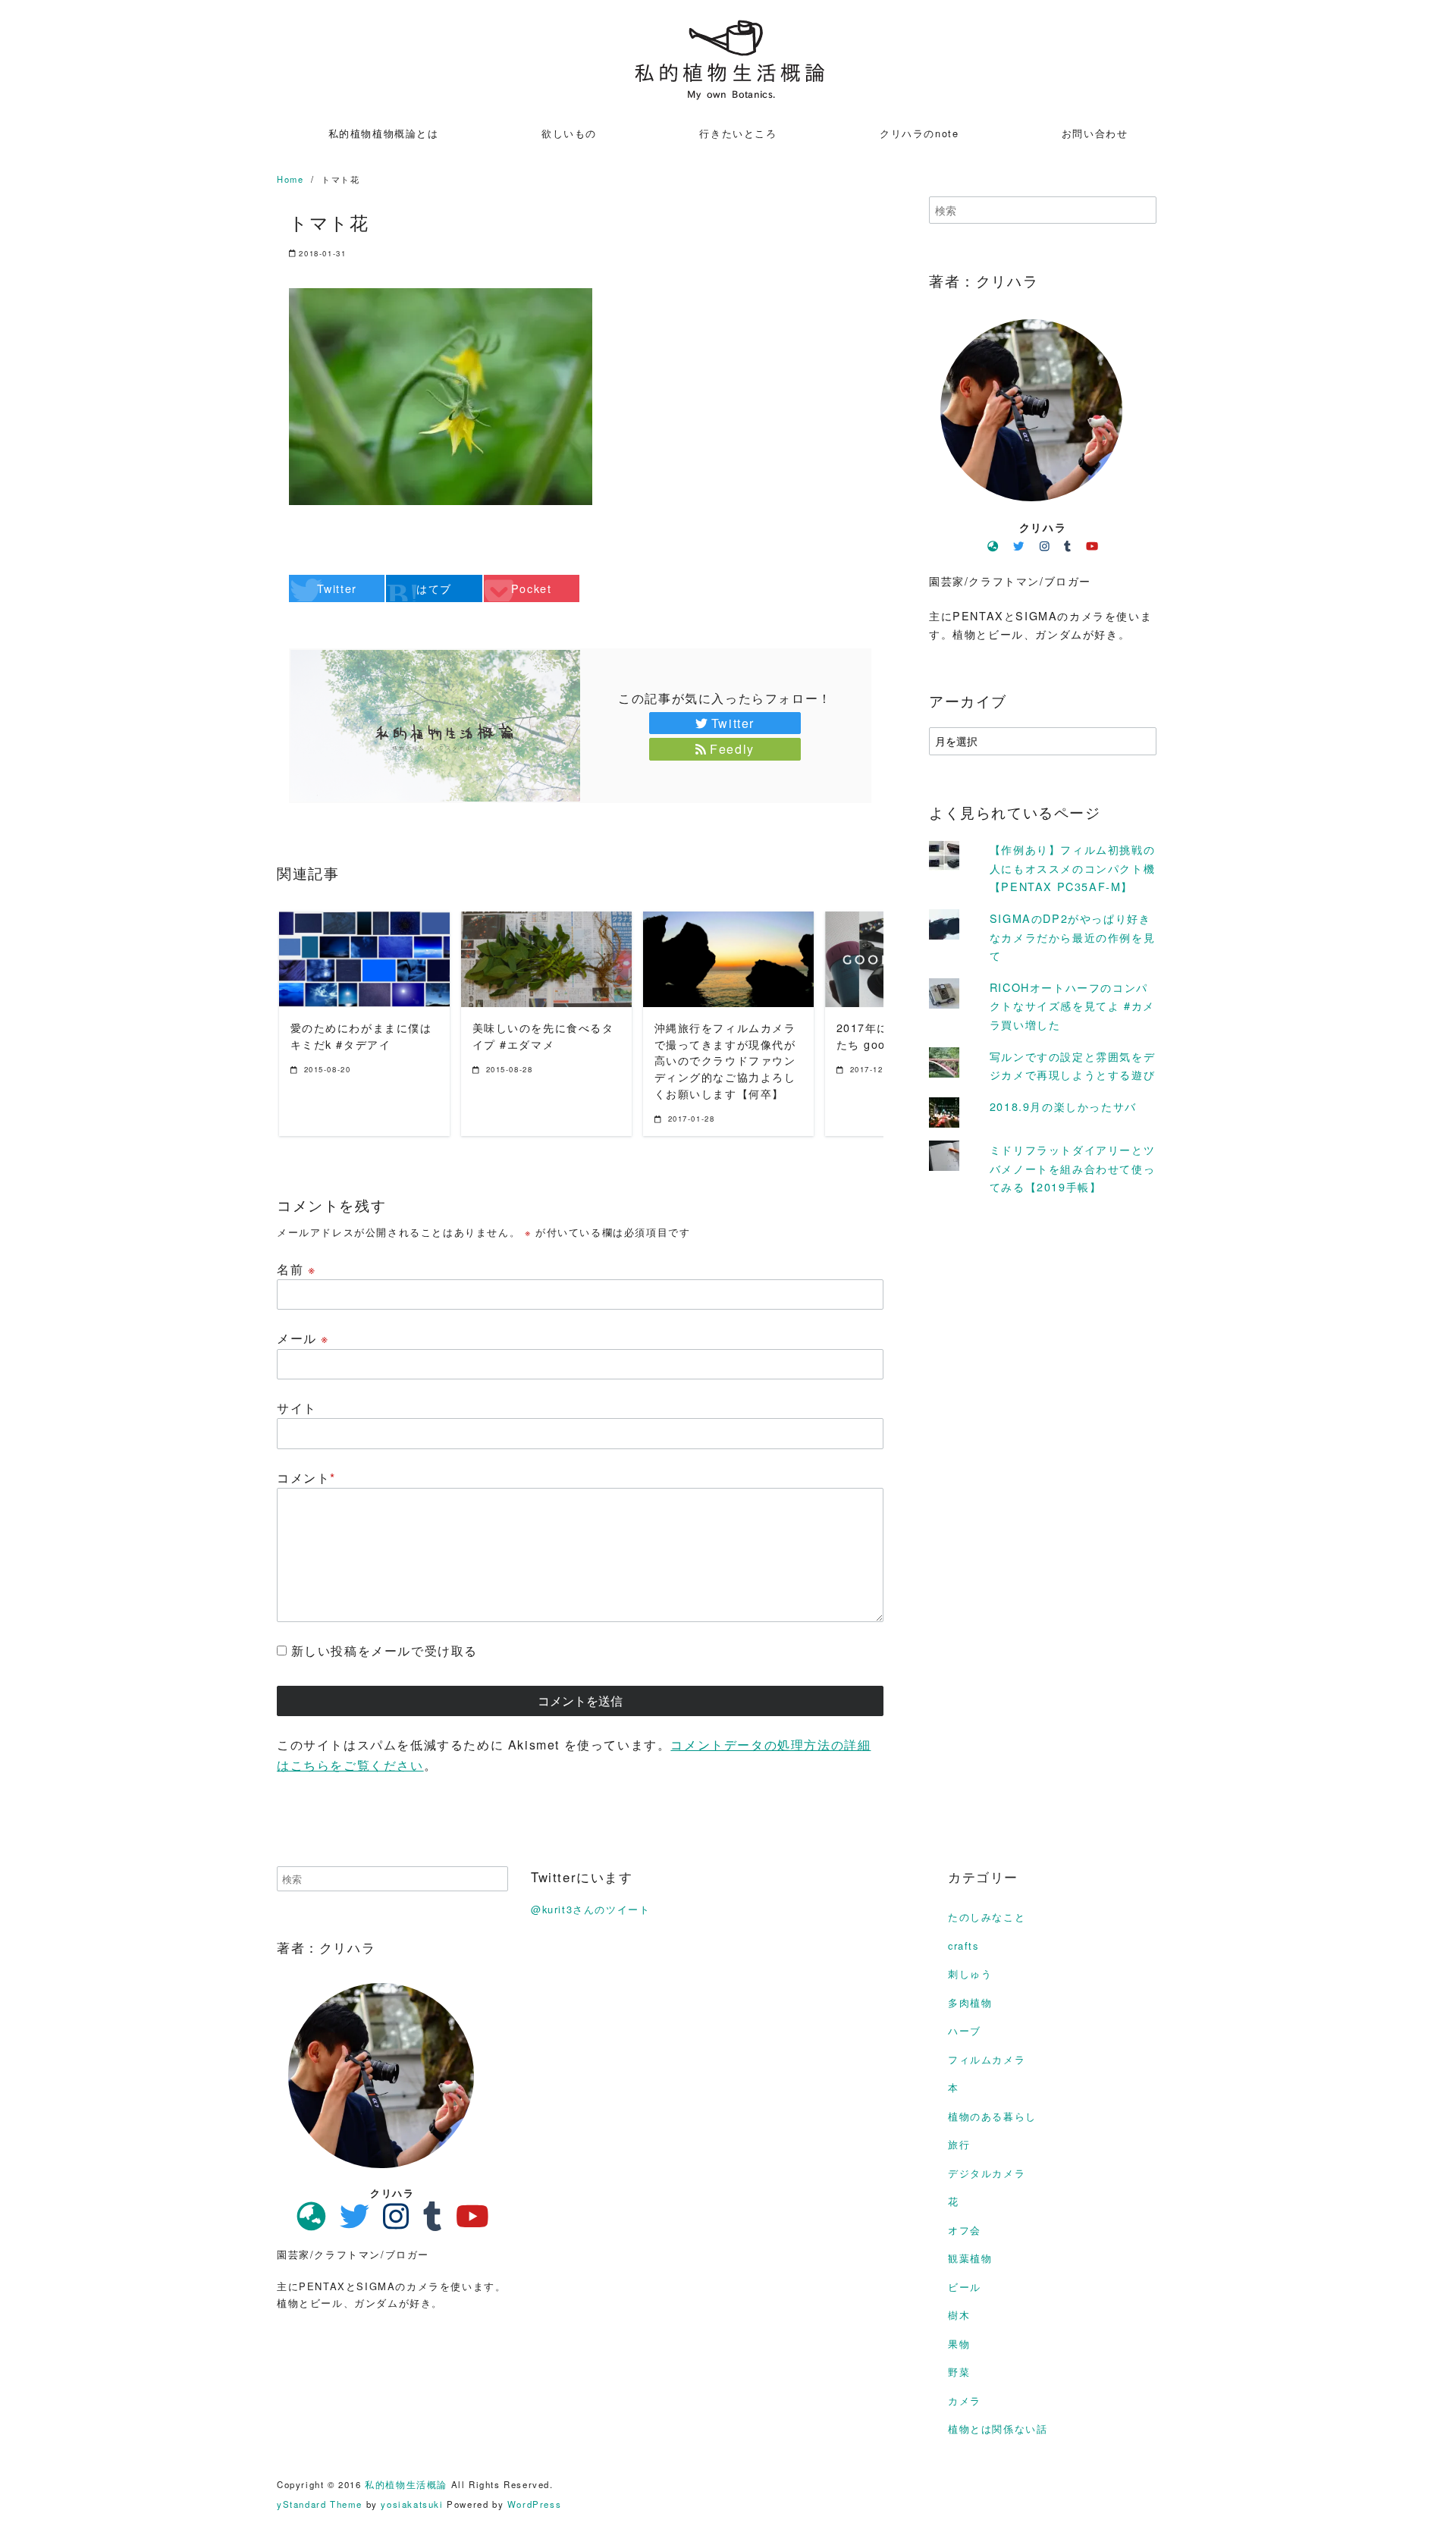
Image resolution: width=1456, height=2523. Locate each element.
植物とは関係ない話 (998, 2429)
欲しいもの (569, 133)
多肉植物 (970, 2002)
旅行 (959, 2144)
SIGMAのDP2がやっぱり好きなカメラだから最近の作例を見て (1072, 936)
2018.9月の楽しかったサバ (1063, 1105)
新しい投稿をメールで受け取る (384, 1651)
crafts (963, 1946)
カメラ (965, 2401)
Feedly (732, 749)
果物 (959, 2344)
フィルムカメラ (987, 2059)
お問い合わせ (1095, 133)
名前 (296, 1269)
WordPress (534, 2504)
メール (303, 1338)
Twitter (733, 723)
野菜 (959, 2372)
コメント (306, 1478)
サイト (297, 1408)
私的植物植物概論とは (384, 133)
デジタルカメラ (987, 2173)
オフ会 (965, 2230)
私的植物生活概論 (406, 2484)
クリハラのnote (919, 133)
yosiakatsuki (412, 2504)
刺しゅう (970, 1974)
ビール (965, 2287)
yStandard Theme (320, 2504)
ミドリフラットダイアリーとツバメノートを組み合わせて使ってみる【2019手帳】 (1072, 1167)
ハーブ (965, 2030)
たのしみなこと (987, 1917)
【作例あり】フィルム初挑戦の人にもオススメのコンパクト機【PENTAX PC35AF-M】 (1072, 868)
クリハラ (1043, 527)
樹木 (959, 2315)
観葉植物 (970, 2258)
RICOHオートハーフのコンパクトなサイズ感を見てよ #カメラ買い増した (1072, 1005)
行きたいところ (738, 133)
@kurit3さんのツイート (590, 1909)
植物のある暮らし (992, 2116)
